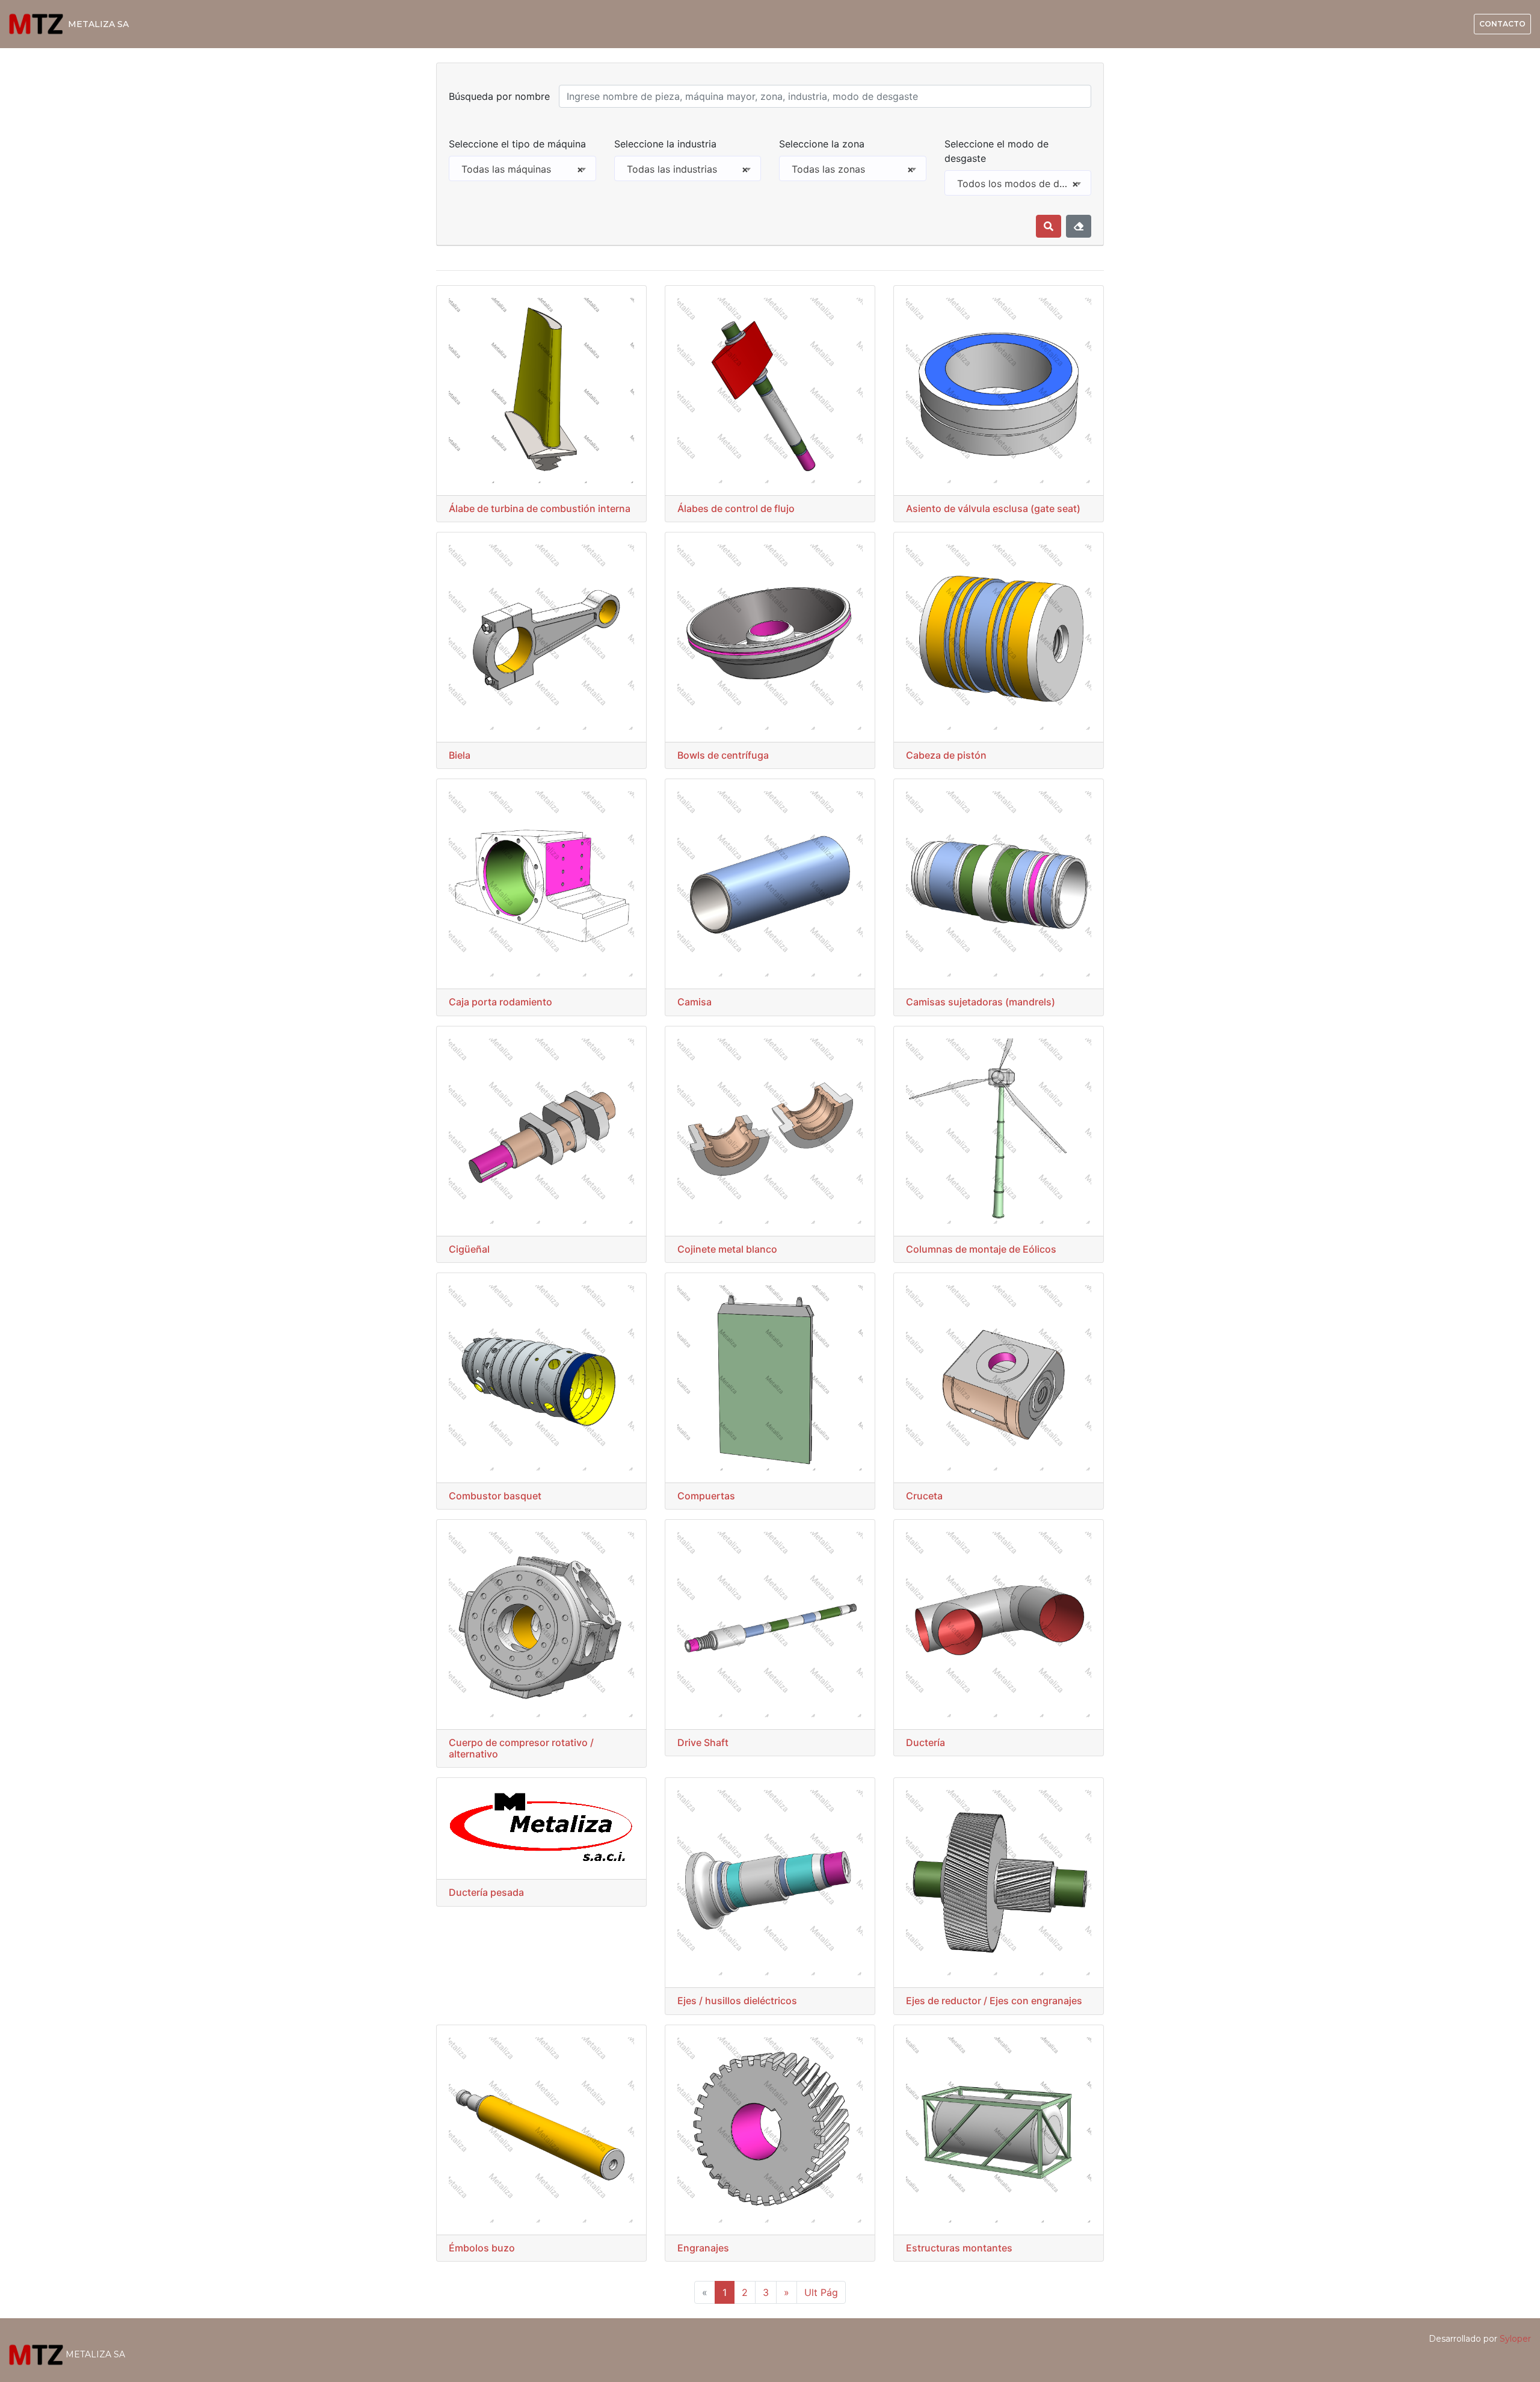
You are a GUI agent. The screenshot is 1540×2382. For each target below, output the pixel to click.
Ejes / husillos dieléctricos (737, 2001)
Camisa (695, 1002)
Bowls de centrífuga (723, 755)
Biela (460, 755)
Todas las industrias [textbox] (688, 169)
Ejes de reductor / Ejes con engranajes (994, 2001)
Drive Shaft (703, 1742)
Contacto (1502, 24)
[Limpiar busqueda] (1079, 226)
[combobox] (522, 168)
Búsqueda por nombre (499, 96)
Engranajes (703, 2248)
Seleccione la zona (822, 144)
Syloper (1515, 2339)
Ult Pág (821, 2292)
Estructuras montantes (959, 2248)
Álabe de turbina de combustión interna (540, 508)
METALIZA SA (98, 24)
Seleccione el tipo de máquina (517, 144)
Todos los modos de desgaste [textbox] (1024, 184)
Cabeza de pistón (946, 755)
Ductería (926, 1742)
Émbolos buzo (482, 2248)
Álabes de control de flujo (736, 508)
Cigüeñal (469, 1249)
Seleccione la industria (665, 144)
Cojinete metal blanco (727, 1249)
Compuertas (706, 1496)
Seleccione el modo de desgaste (996, 151)
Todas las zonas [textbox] (853, 169)
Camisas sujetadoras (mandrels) (981, 1002)
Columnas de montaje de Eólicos (981, 1249)
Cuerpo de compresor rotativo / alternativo (521, 1748)
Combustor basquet (495, 1496)
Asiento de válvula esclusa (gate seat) (993, 508)
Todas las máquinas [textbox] (522, 169)
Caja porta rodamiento (500, 1002)
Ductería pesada (486, 1892)
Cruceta (924, 1496)
